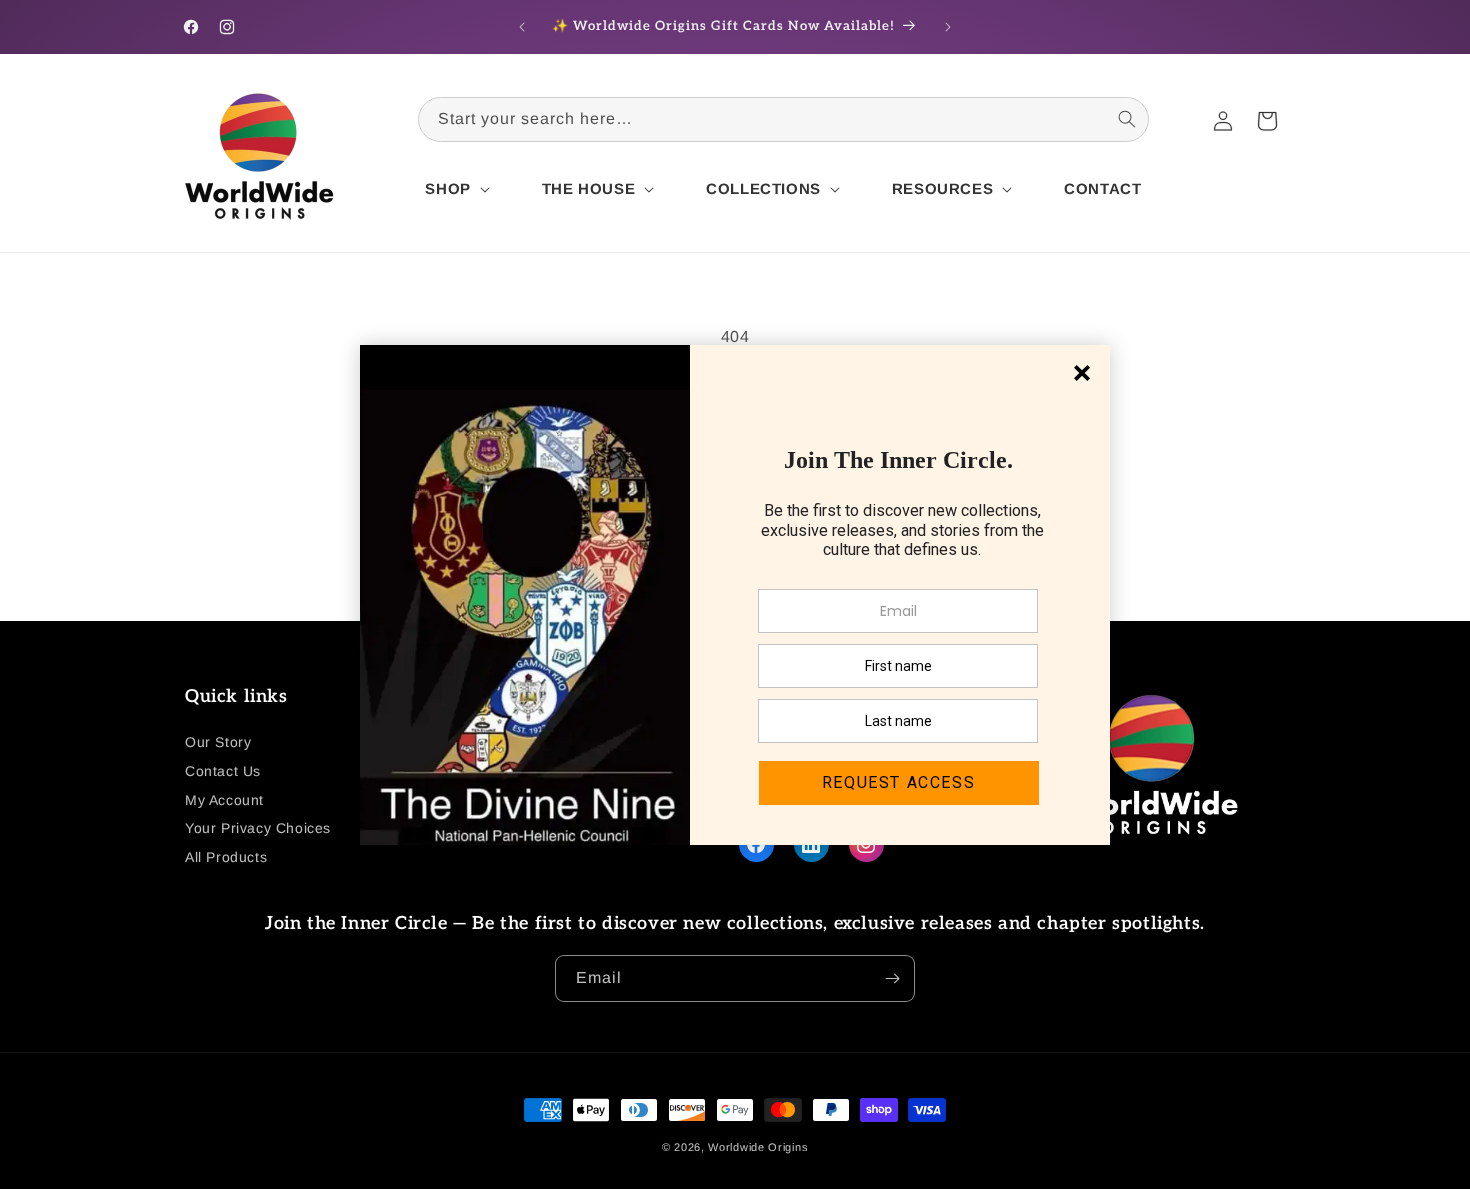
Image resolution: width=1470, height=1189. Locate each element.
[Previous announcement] (522, 27)
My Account (224, 800)
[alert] (735, 595)
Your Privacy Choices (258, 828)
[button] (455, 189)
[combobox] (783, 119)
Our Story (218, 742)
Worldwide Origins (758, 1147)
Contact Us (223, 771)
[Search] (1127, 119)
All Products (226, 857)
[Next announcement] (948, 27)
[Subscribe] (892, 978)
